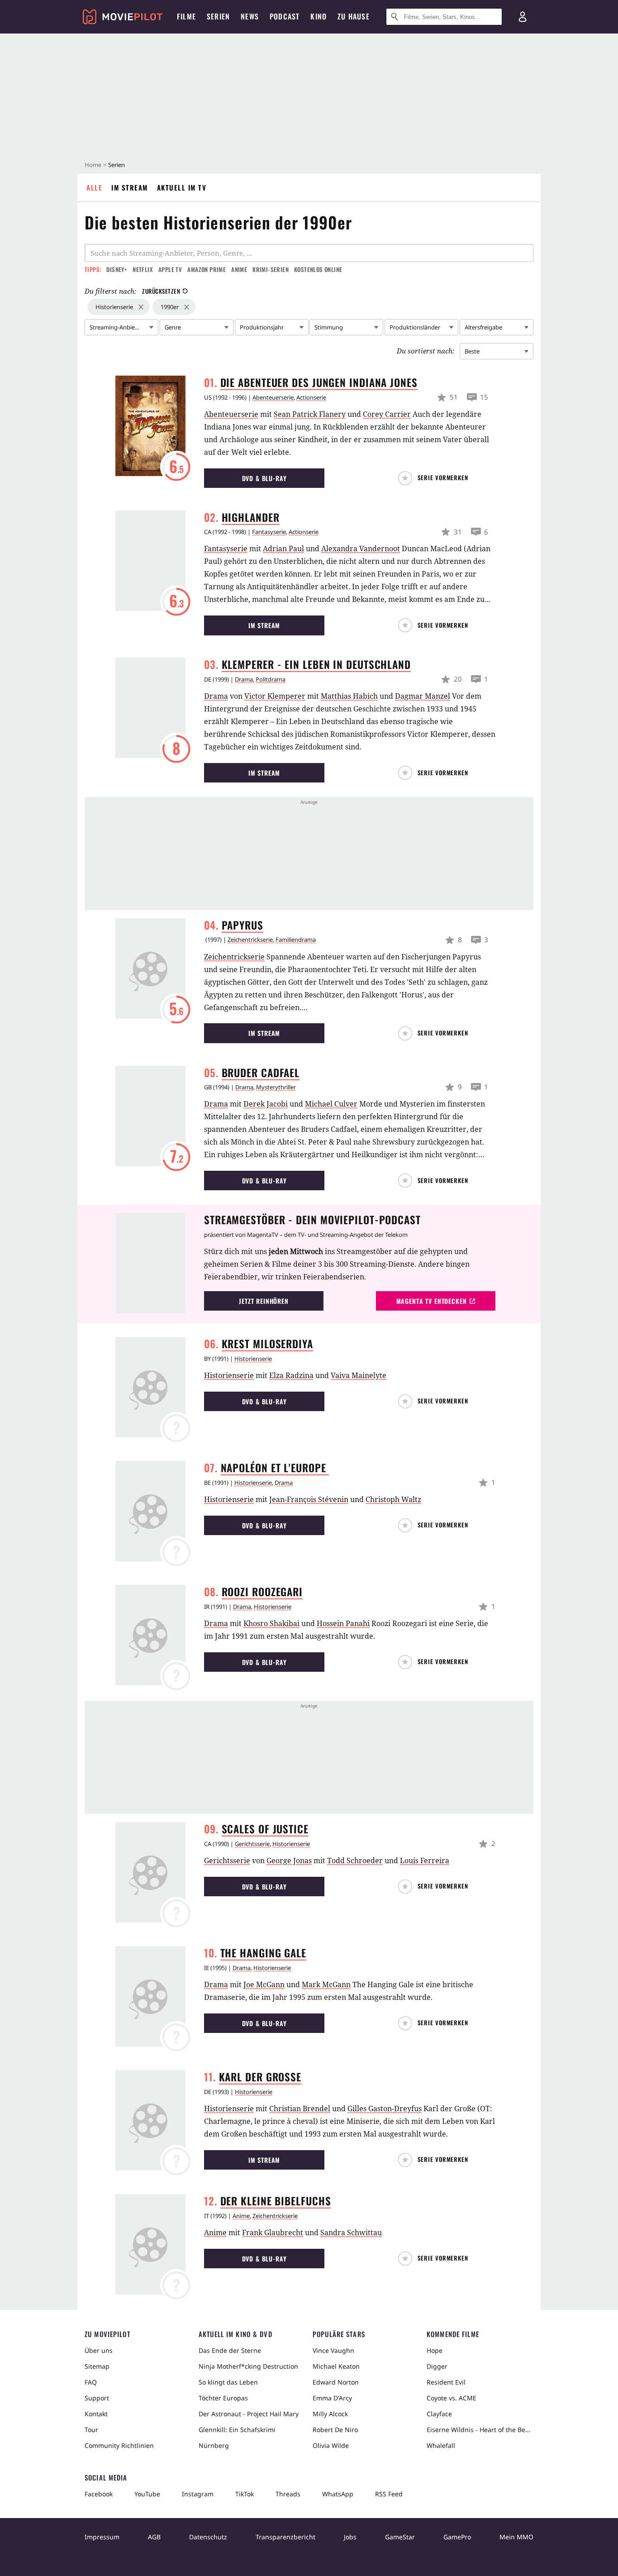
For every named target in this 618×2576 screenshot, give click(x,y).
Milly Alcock (330, 2414)
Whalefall (441, 2445)
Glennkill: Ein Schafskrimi (237, 2430)
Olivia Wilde (331, 2445)
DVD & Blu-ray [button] (264, 478)
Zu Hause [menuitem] (354, 16)
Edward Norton (336, 2382)
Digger (437, 2366)
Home (93, 165)
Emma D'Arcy (332, 2398)
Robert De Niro (335, 2430)
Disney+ (117, 269)
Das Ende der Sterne (230, 2350)
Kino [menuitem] (319, 16)
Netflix (143, 269)
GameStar (400, 2537)
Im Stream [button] (264, 625)
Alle (94, 187)
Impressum (102, 2537)
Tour (91, 2430)
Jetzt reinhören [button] (264, 1301)
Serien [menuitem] (218, 16)
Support (97, 2398)
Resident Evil (446, 2382)
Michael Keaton (336, 2366)
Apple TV (170, 269)
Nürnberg (214, 2445)
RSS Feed (389, 2494)
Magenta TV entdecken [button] (432, 1301)
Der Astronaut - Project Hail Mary (249, 2414)
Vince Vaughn (333, 2350)
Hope (435, 2350)
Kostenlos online (318, 269)
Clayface (439, 2414)
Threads (288, 2494)
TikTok (245, 2494)
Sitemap (97, 2366)
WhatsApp (338, 2494)
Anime (239, 269)
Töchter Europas (223, 2398)
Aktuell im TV (182, 187)
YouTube (147, 2494)
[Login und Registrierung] (523, 17)
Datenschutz (208, 2537)
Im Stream (130, 187)
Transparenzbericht (285, 2537)
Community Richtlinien (119, 2445)
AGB (154, 2537)
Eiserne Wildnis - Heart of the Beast (480, 2430)
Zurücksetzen (161, 291)
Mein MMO (516, 2537)
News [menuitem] (250, 16)
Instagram (198, 2494)
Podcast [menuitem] (285, 16)
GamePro (457, 2537)
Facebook (99, 2494)
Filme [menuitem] (186, 16)
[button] (435, 478)
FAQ (91, 2382)
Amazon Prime (207, 269)
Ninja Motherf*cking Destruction (248, 2366)
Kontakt (96, 2414)
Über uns (99, 2350)
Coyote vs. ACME (452, 2398)
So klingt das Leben (228, 2382)
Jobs (350, 2537)
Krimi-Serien (271, 269)
